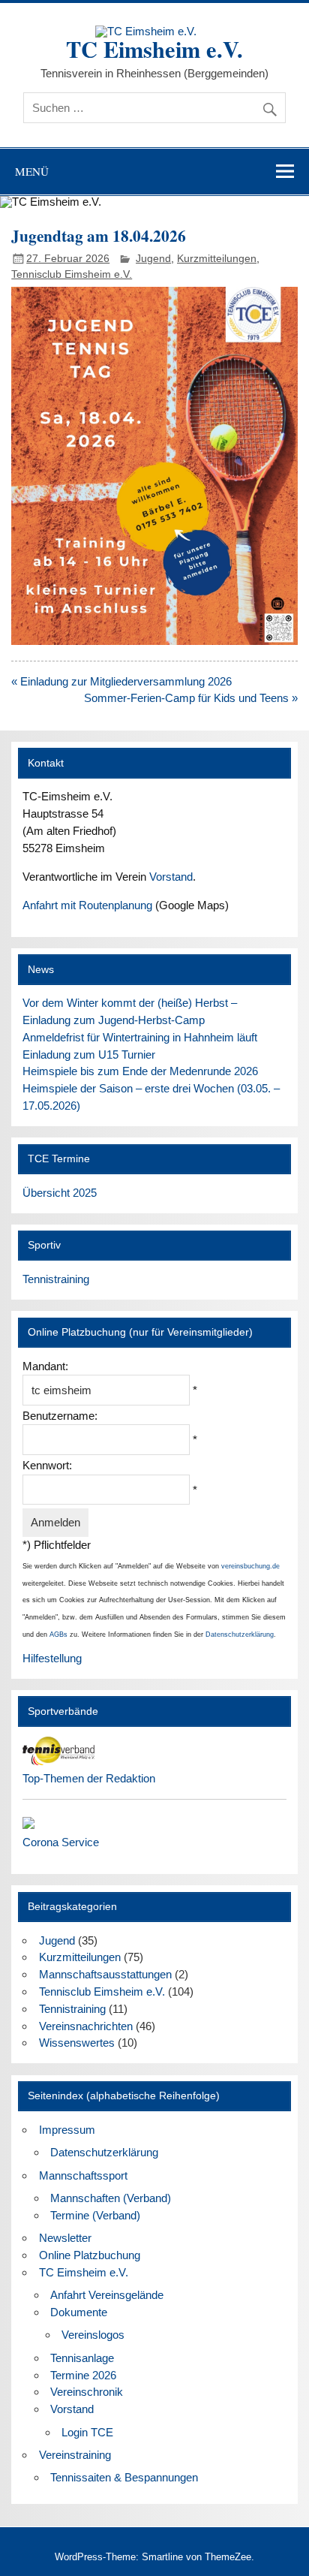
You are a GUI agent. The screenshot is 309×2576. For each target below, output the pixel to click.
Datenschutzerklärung (240, 1634)
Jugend (153, 259)
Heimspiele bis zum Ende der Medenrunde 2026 (140, 1071)
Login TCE (87, 2432)
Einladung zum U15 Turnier (89, 1055)
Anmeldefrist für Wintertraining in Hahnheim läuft (140, 1037)
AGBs (58, 1634)
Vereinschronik (87, 2392)
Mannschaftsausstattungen (105, 1974)
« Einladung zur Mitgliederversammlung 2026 (121, 681)
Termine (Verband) (95, 2215)
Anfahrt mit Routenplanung (87, 905)
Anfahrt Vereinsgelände (107, 2295)
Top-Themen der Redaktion (89, 1778)
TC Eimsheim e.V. (154, 49)
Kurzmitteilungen (217, 259)
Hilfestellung (52, 1658)
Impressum (67, 2130)
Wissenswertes (77, 2043)
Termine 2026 (83, 2375)
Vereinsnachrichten (86, 2026)
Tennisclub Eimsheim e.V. (72, 274)
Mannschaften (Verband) (111, 2198)
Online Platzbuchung (90, 2255)
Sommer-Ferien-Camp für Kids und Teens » (191, 698)
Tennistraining (56, 1279)
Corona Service (61, 1842)
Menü (32, 171)
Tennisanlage (82, 2358)
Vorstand (171, 877)
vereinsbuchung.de (250, 1566)
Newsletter (65, 2238)
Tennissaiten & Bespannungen (124, 2477)
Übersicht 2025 (60, 1193)
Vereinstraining (75, 2455)
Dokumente (79, 2312)
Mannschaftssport (83, 2175)
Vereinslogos (93, 2335)
